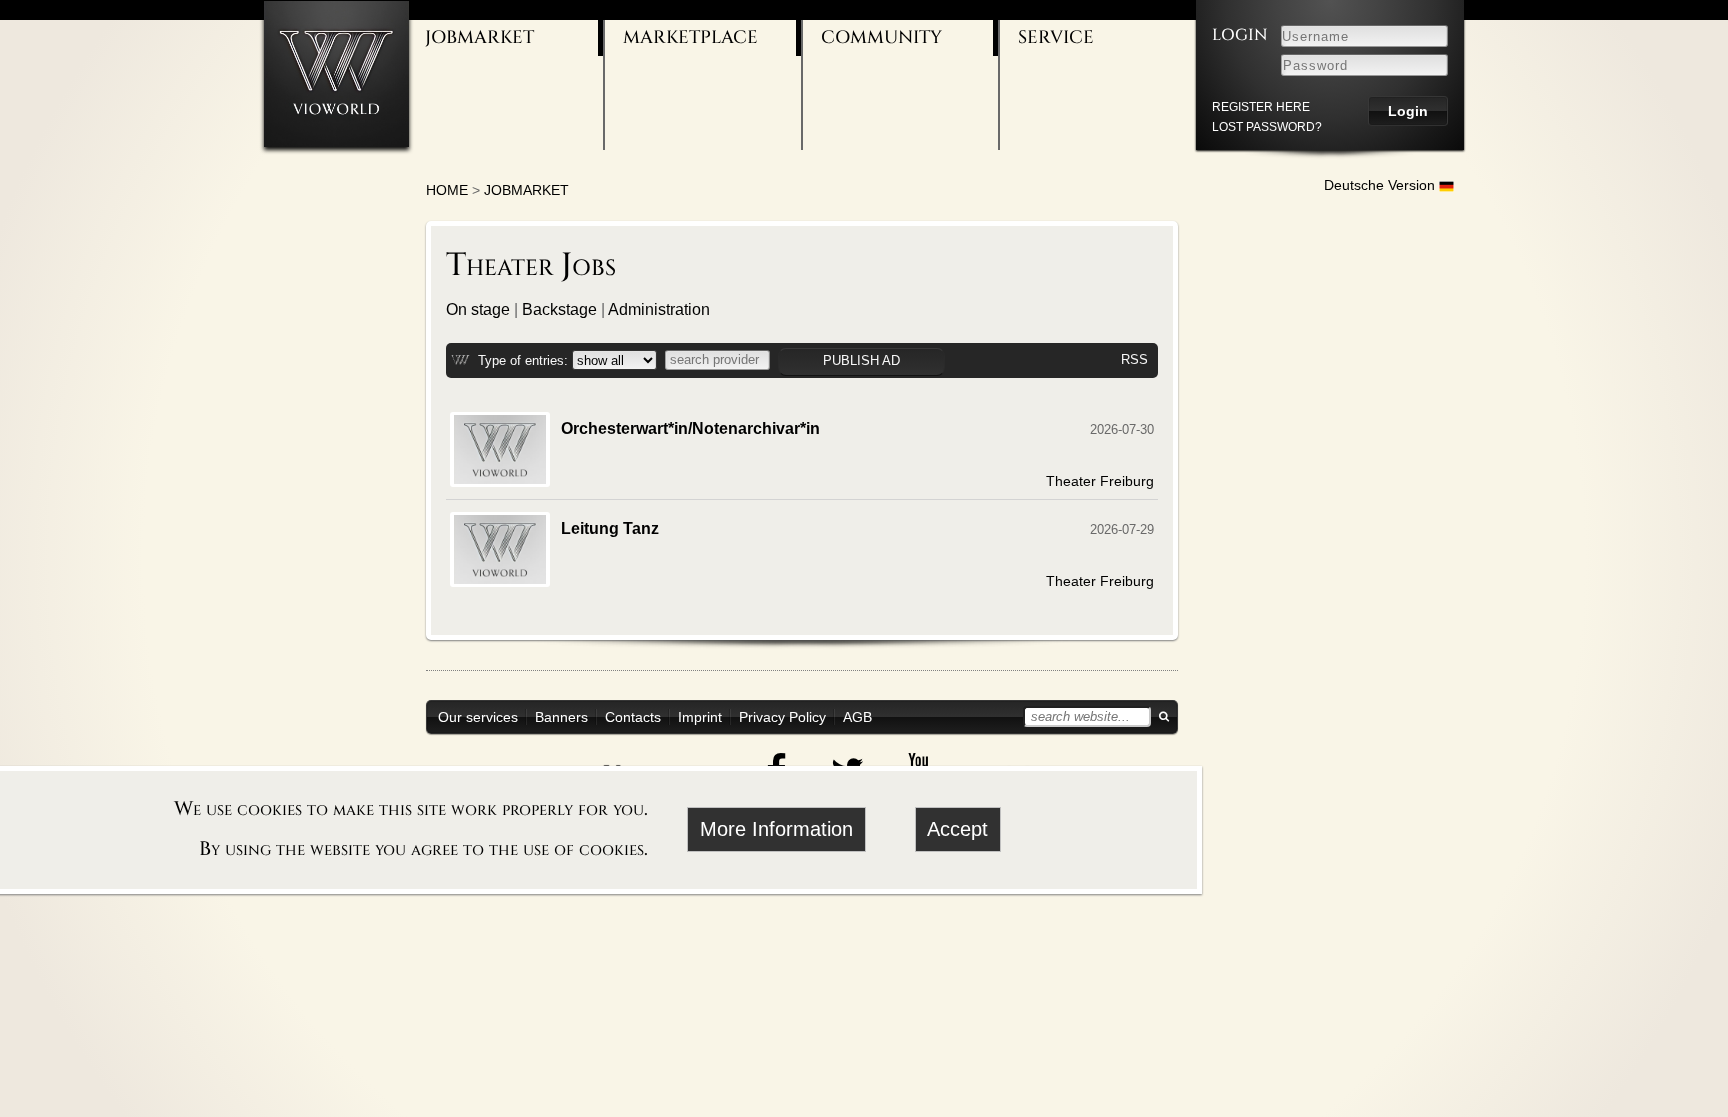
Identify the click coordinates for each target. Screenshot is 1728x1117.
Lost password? (1267, 127)
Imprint (700, 717)
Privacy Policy (782, 717)
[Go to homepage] (336, 73)
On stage (478, 309)
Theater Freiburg (1100, 481)
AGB (857, 717)
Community (881, 37)
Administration (659, 309)
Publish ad (861, 360)
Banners (561, 717)
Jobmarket (479, 37)
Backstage (559, 309)
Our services (478, 717)
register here (1261, 107)
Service (1056, 37)
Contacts (633, 717)
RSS (1134, 359)
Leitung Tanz (610, 528)
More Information (776, 829)
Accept (957, 829)
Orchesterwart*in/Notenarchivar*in (690, 428)
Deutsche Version (1381, 185)
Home (447, 190)
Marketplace (690, 37)
